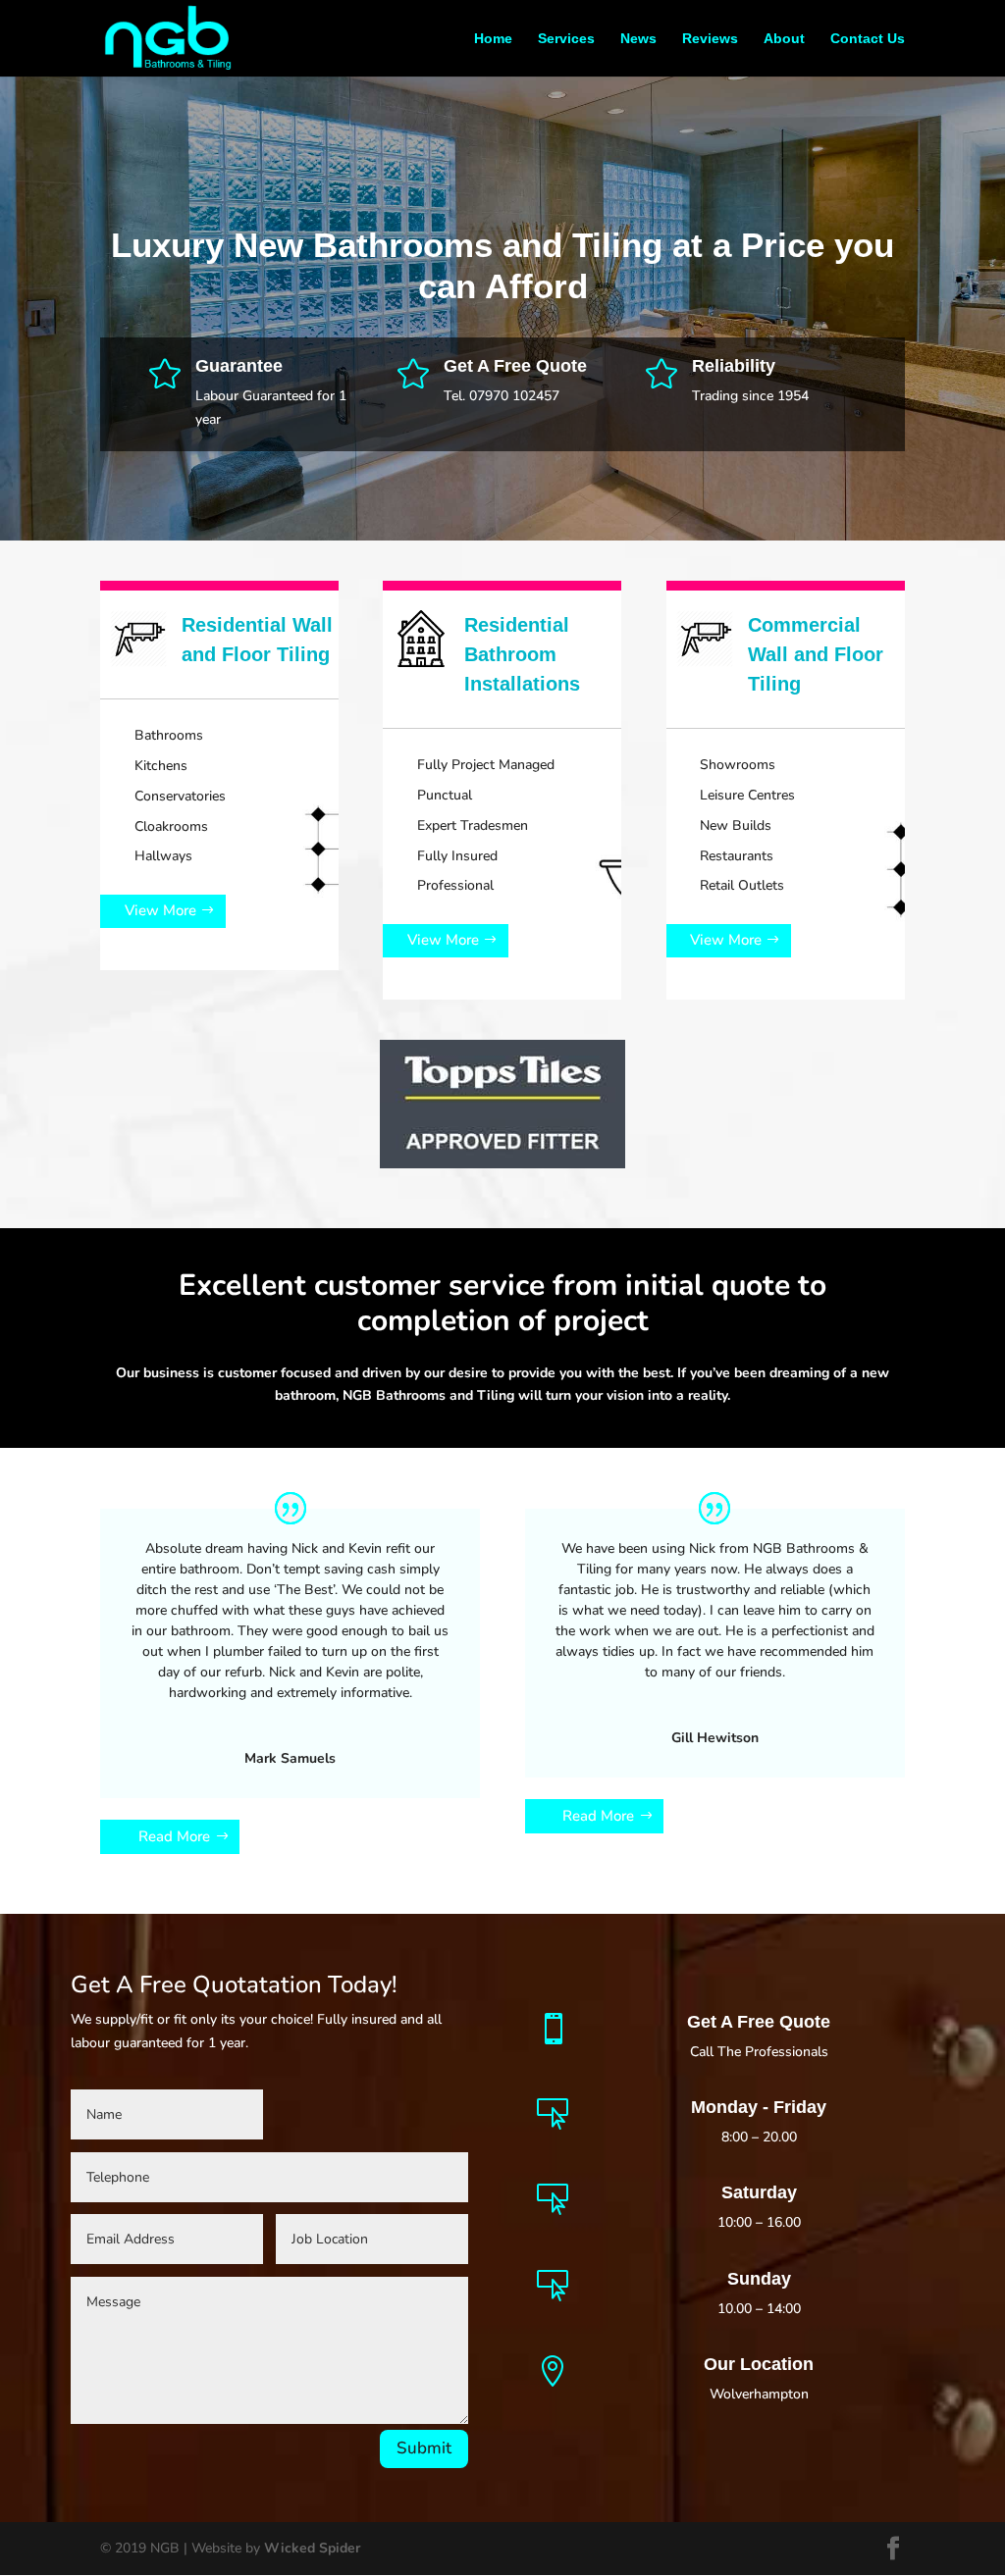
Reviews (710, 39)
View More (160, 910)
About (784, 39)
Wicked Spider (312, 2548)
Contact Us (868, 39)
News (638, 39)
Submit (424, 2448)
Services (566, 39)
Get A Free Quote (515, 366)
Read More (174, 1836)
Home (493, 39)
